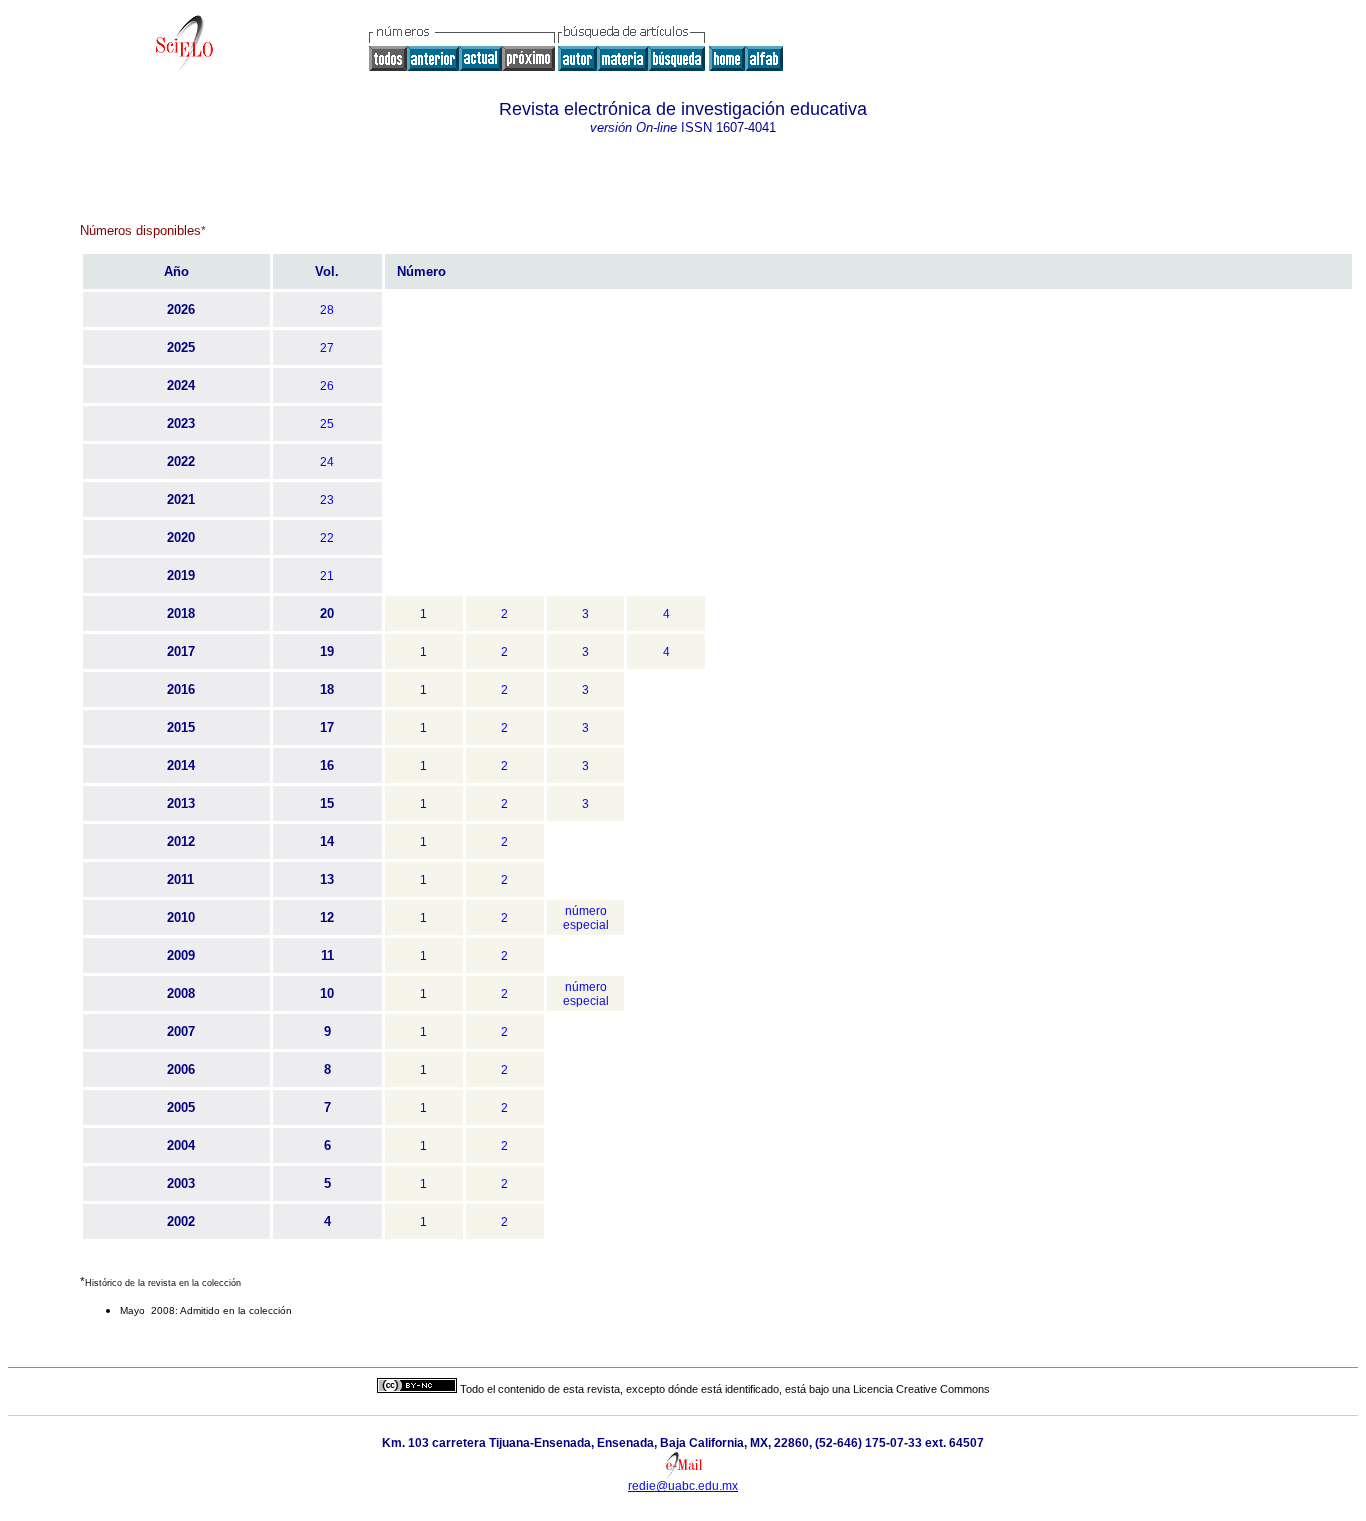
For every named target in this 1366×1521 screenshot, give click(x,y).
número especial (586, 918)
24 (327, 462)
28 (327, 310)
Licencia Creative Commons (921, 1389)
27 (327, 348)
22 (327, 538)
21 (327, 576)
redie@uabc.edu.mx (683, 1486)
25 (327, 424)
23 (327, 500)
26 (327, 386)
